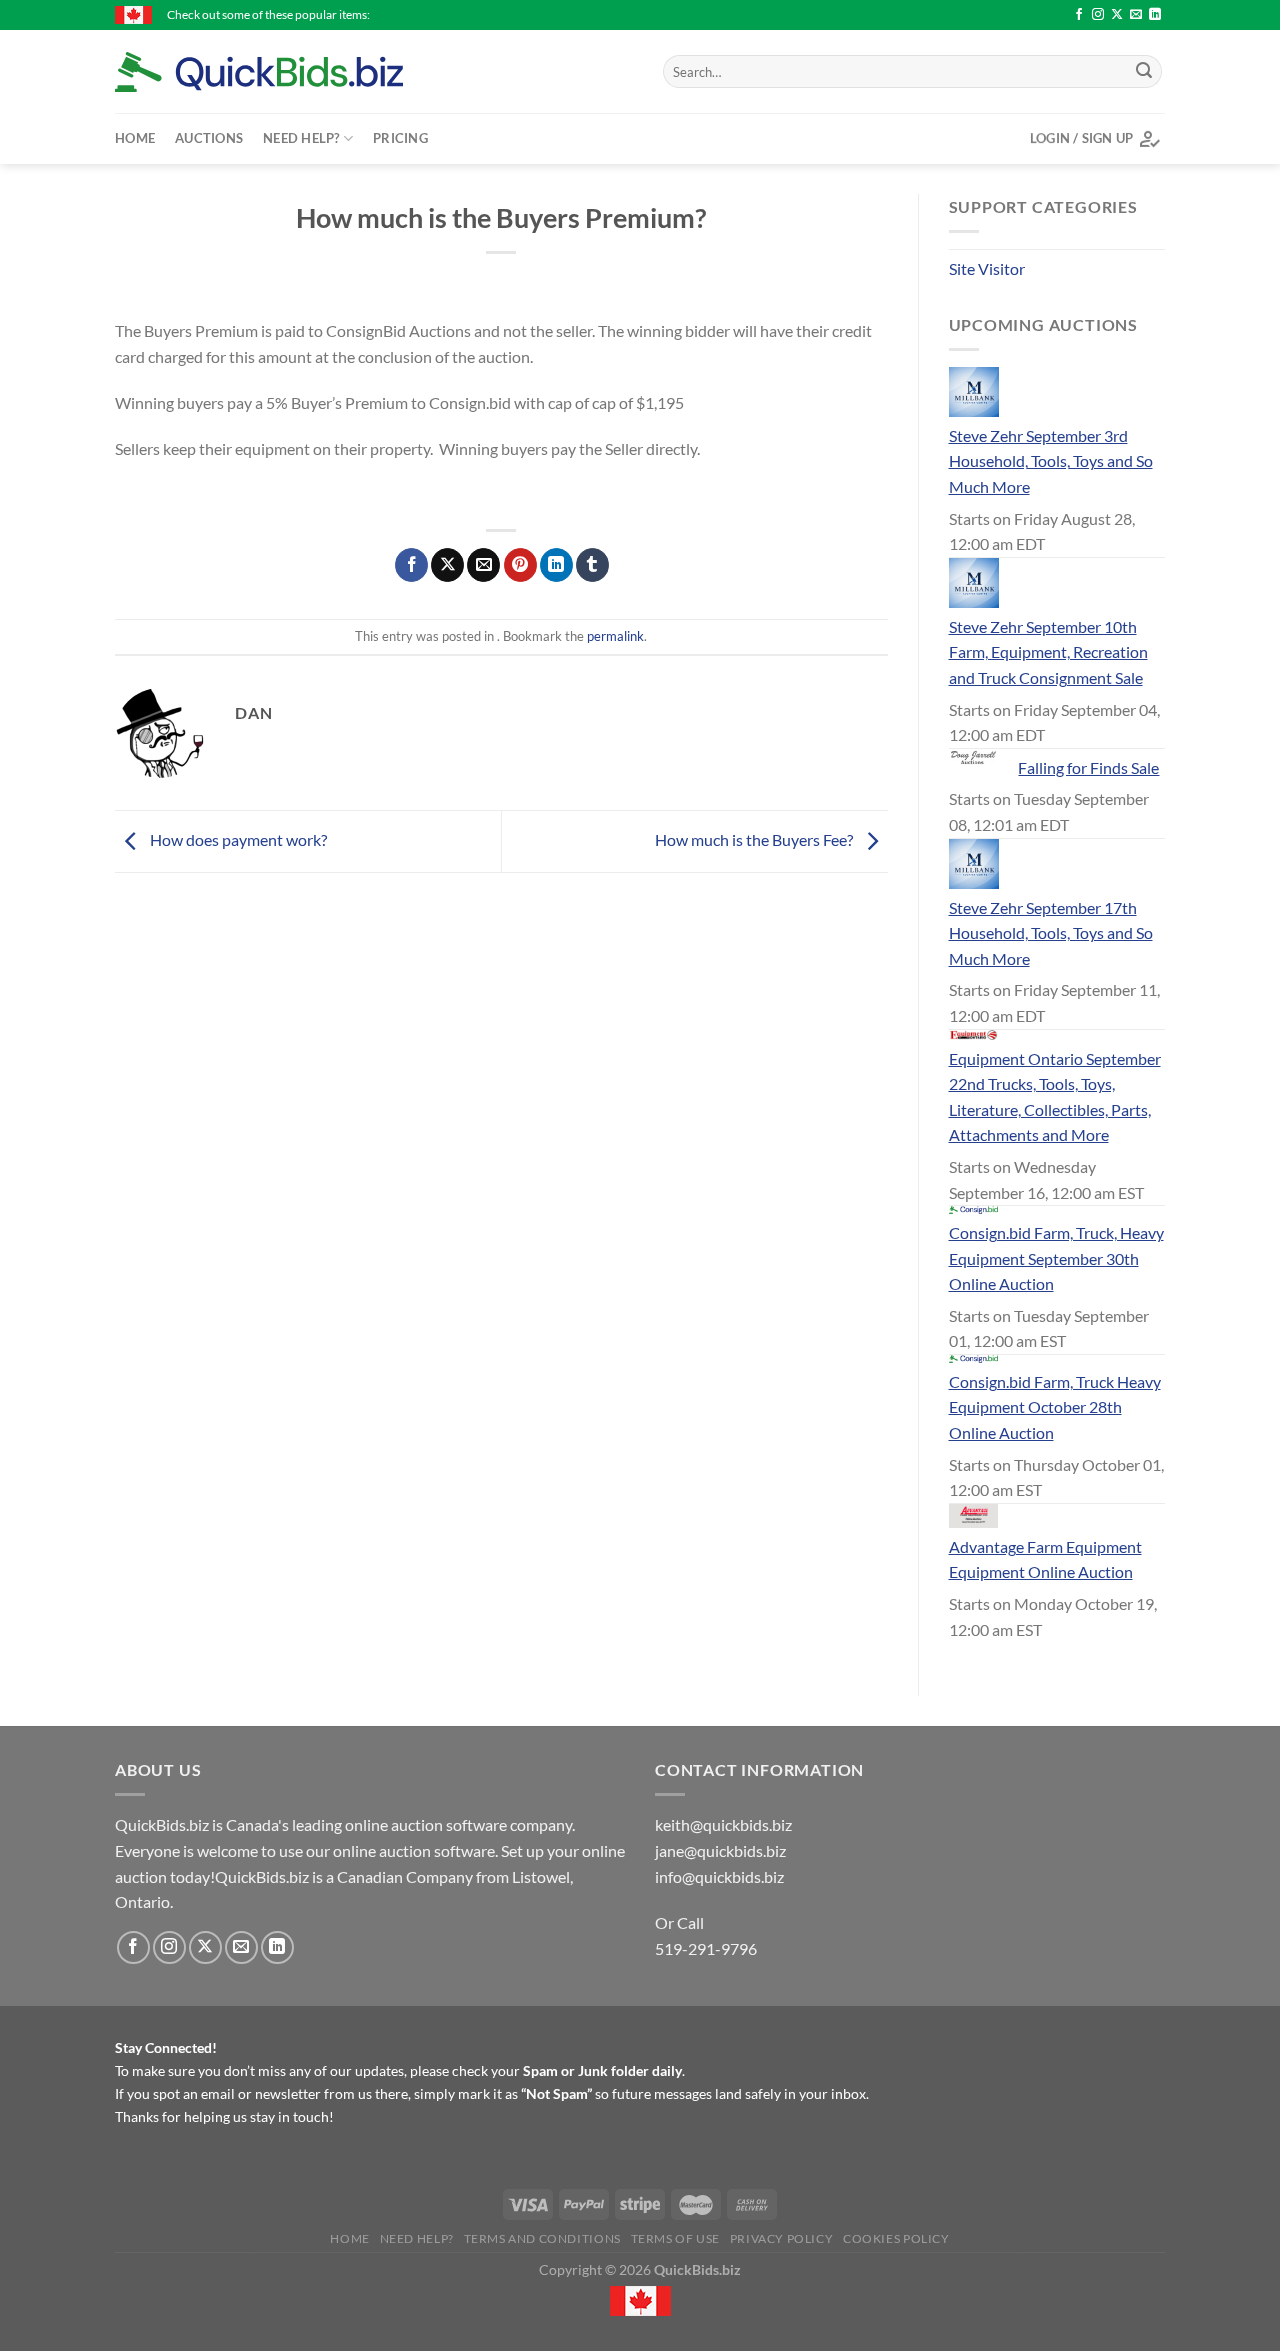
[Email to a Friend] (483, 565)
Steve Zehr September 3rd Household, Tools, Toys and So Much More (1051, 461)
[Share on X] (447, 565)
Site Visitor (987, 268)
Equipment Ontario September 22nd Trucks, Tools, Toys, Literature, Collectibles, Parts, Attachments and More (1055, 1097)
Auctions (209, 138)
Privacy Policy (782, 2238)
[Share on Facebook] (411, 565)
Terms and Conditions (542, 2238)
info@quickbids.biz (719, 1876)
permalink (615, 636)
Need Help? (301, 138)
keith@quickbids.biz (723, 1824)
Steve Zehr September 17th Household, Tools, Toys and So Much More (1051, 933)
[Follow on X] (1117, 15)
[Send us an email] (1136, 15)
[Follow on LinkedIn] (1155, 15)
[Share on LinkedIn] (556, 565)
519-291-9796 (706, 1948)
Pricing (400, 138)
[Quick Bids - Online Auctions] (290, 72)
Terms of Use (675, 2238)
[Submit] (1144, 72)
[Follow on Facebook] (1079, 15)
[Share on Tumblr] (592, 565)
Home (135, 138)
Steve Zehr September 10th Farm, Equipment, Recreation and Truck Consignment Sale (1048, 652)
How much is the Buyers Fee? (755, 839)
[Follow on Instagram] (1098, 15)
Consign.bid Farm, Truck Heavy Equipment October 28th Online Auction (1055, 1407)
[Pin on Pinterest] (520, 565)
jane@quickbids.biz (720, 1850)
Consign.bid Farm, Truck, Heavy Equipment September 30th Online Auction (1056, 1258)
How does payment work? (237, 839)
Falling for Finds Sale (1088, 767)
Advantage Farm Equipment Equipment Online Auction (1045, 1559)
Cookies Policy (896, 2238)
